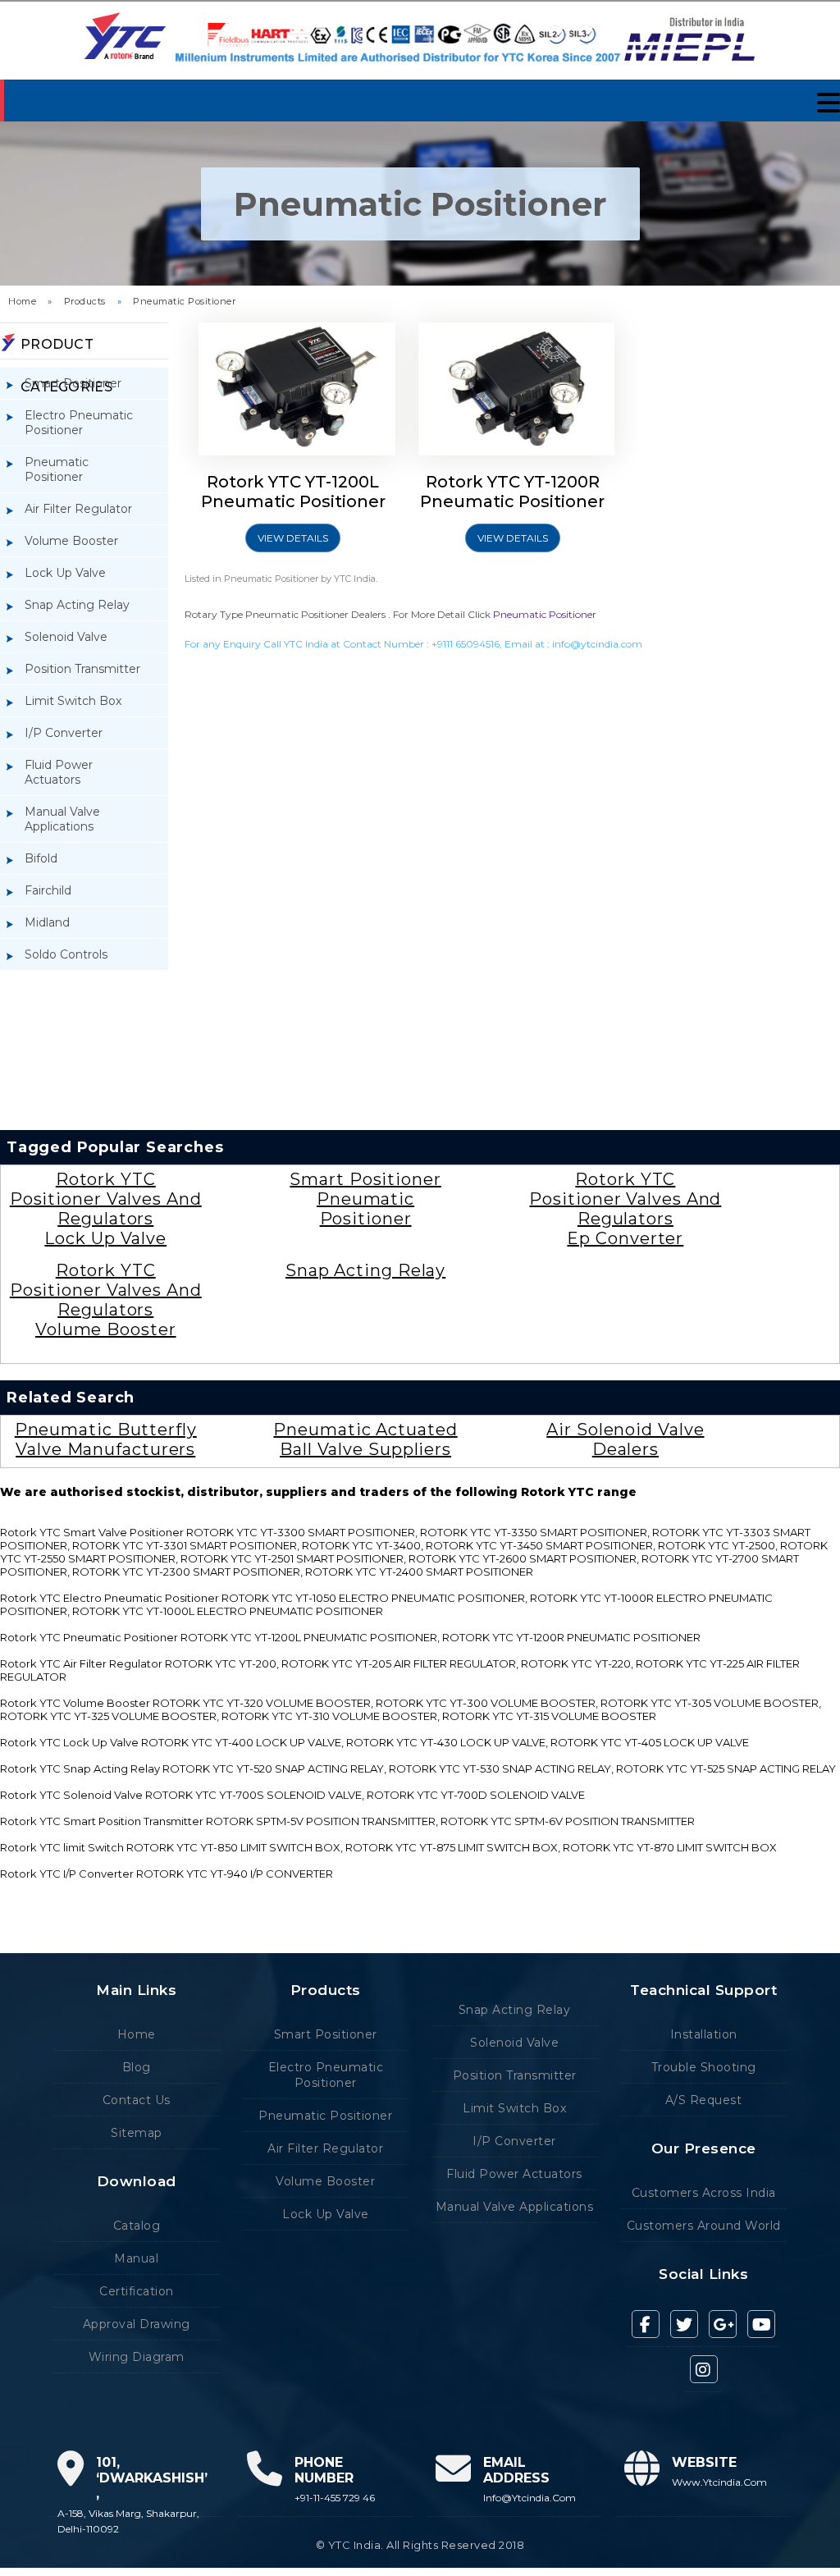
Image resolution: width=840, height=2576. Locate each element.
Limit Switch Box (73, 701)
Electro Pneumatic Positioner (79, 423)
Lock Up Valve (65, 573)
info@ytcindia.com (597, 644)
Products (85, 301)
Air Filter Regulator (78, 509)
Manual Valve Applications (62, 819)
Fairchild (48, 890)
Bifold (41, 858)
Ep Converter (625, 1238)
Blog (137, 2067)
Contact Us (137, 2100)
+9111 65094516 (466, 644)
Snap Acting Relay (77, 605)
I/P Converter (64, 733)
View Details (293, 538)
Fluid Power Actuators (59, 772)
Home (22, 301)
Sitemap (137, 2133)
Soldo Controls (66, 954)
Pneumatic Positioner (184, 301)
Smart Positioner (73, 383)
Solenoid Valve (66, 637)
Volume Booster (71, 541)
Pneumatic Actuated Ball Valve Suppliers (365, 1439)
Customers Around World (704, 2226)
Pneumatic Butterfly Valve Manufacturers (106, 1439)
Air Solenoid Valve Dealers (625, 1439)
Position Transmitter (82, 669)
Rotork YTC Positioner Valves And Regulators (106, 1199)
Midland (47, 922)
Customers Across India (704, 2193)
